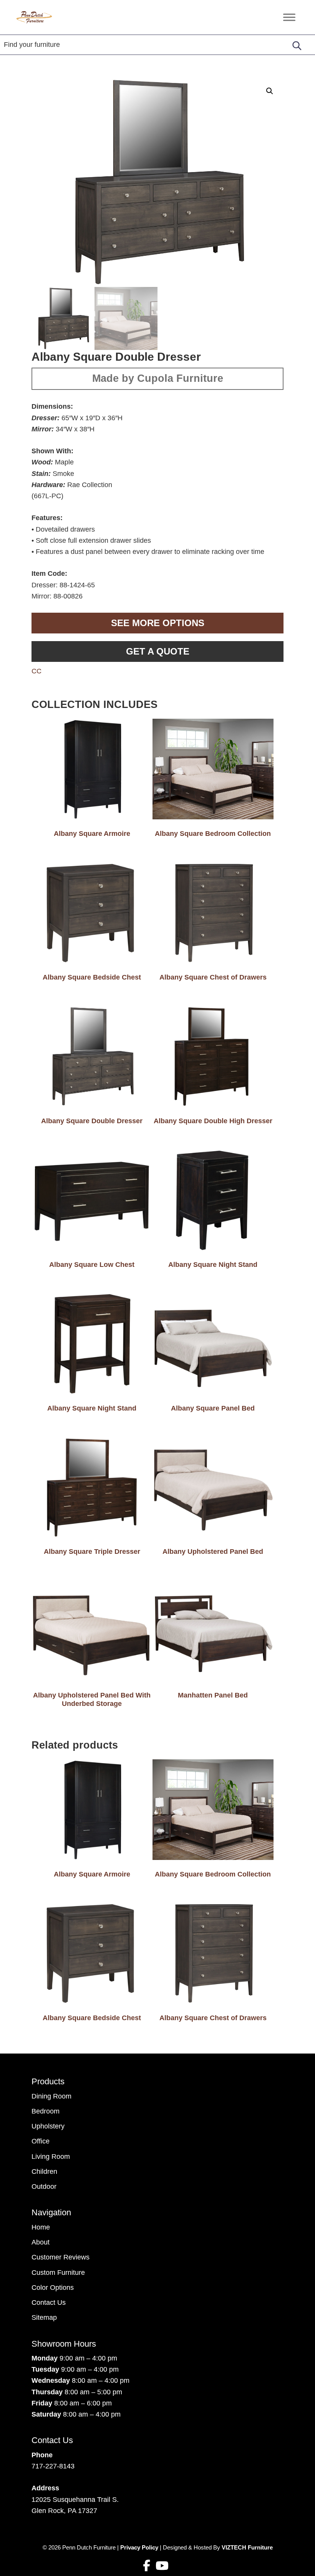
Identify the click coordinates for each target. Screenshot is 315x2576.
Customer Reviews (61, 2257)
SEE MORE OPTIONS (158, 623)
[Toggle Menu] (289, 17)
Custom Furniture (58, 2273)
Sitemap (44, 2317)
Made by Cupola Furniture (158, 378)
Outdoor (44, 2186)
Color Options (53, 2288)
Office (41, 2141)
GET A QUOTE (158, 651)
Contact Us (49, 2302)
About (41, 2242)
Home (41, 2227)
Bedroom (46, 2111)
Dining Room (51, 2096)
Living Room (51, 2157)
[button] (270, 91)
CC (36, 671)
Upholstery (48, 2126)
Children (44, 2172)
